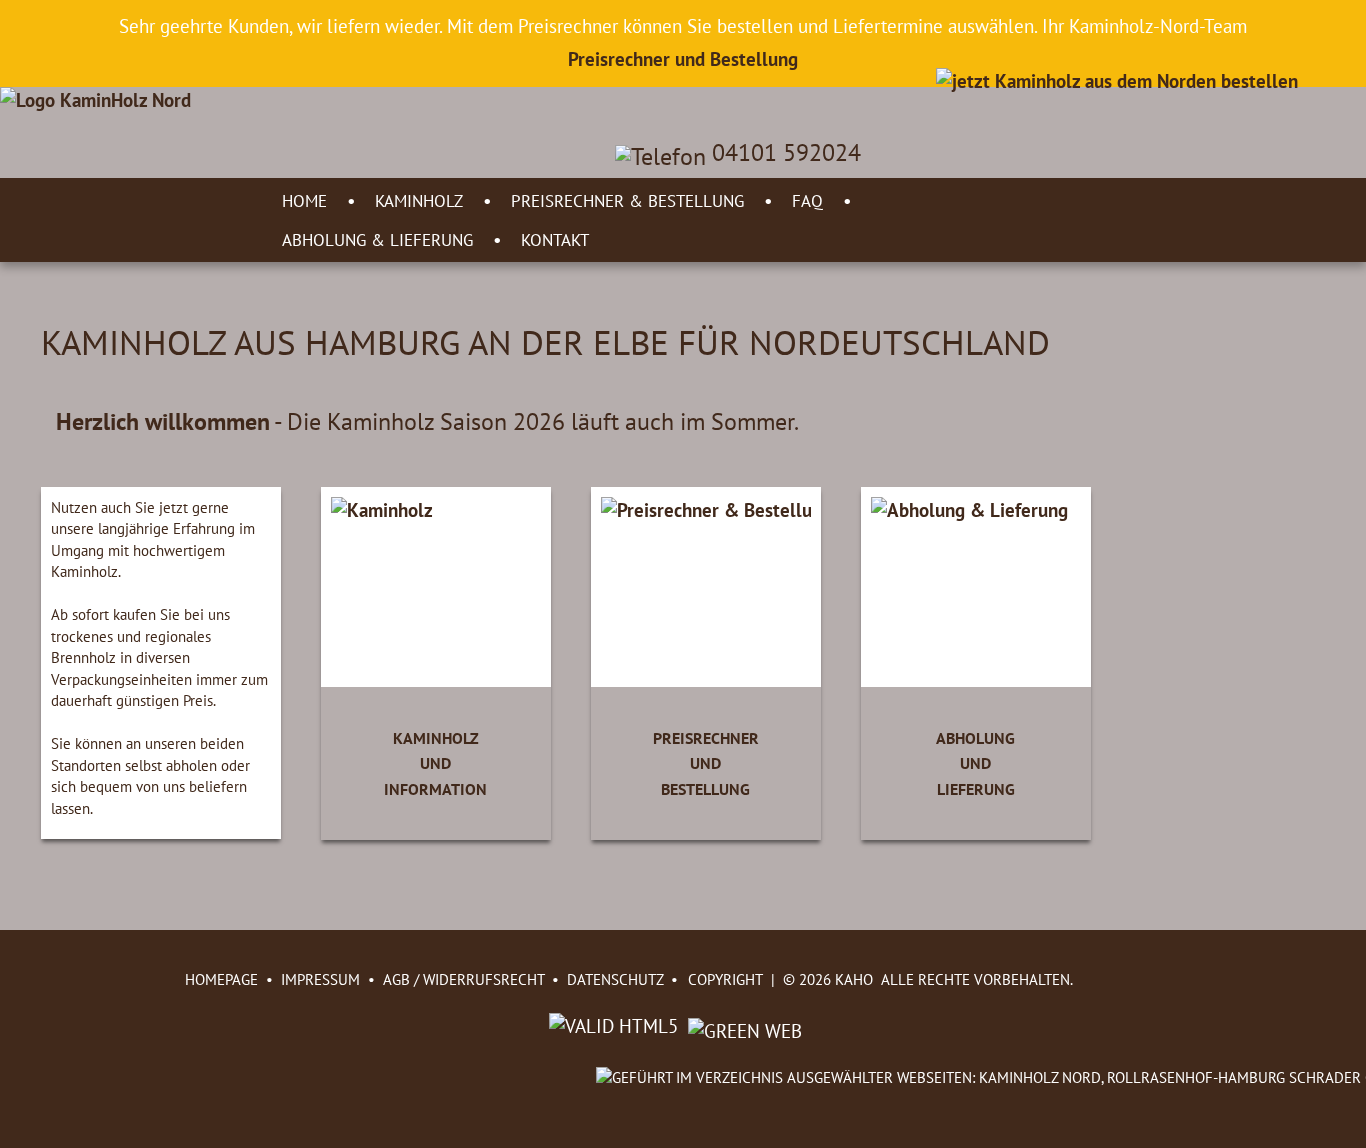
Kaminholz (419, 200)
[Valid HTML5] (616, 1025)
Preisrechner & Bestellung (627, 200)
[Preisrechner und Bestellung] (1117, 80)
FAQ (807, 200)
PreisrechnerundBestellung (706, 764)
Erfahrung (204, 528)
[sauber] (742, 1025)
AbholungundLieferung (975, 764)
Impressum (320, 979)
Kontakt (555, 239)
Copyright (725, 979)
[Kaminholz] (382, 509)
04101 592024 (783, 152)
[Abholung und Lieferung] (969, 509)
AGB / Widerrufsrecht (463, 979)
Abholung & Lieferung (377, 239)
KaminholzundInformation (435, 764)
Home (304, 200)
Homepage (221, 979)
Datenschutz (615, 979)
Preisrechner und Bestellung (683, 58)
